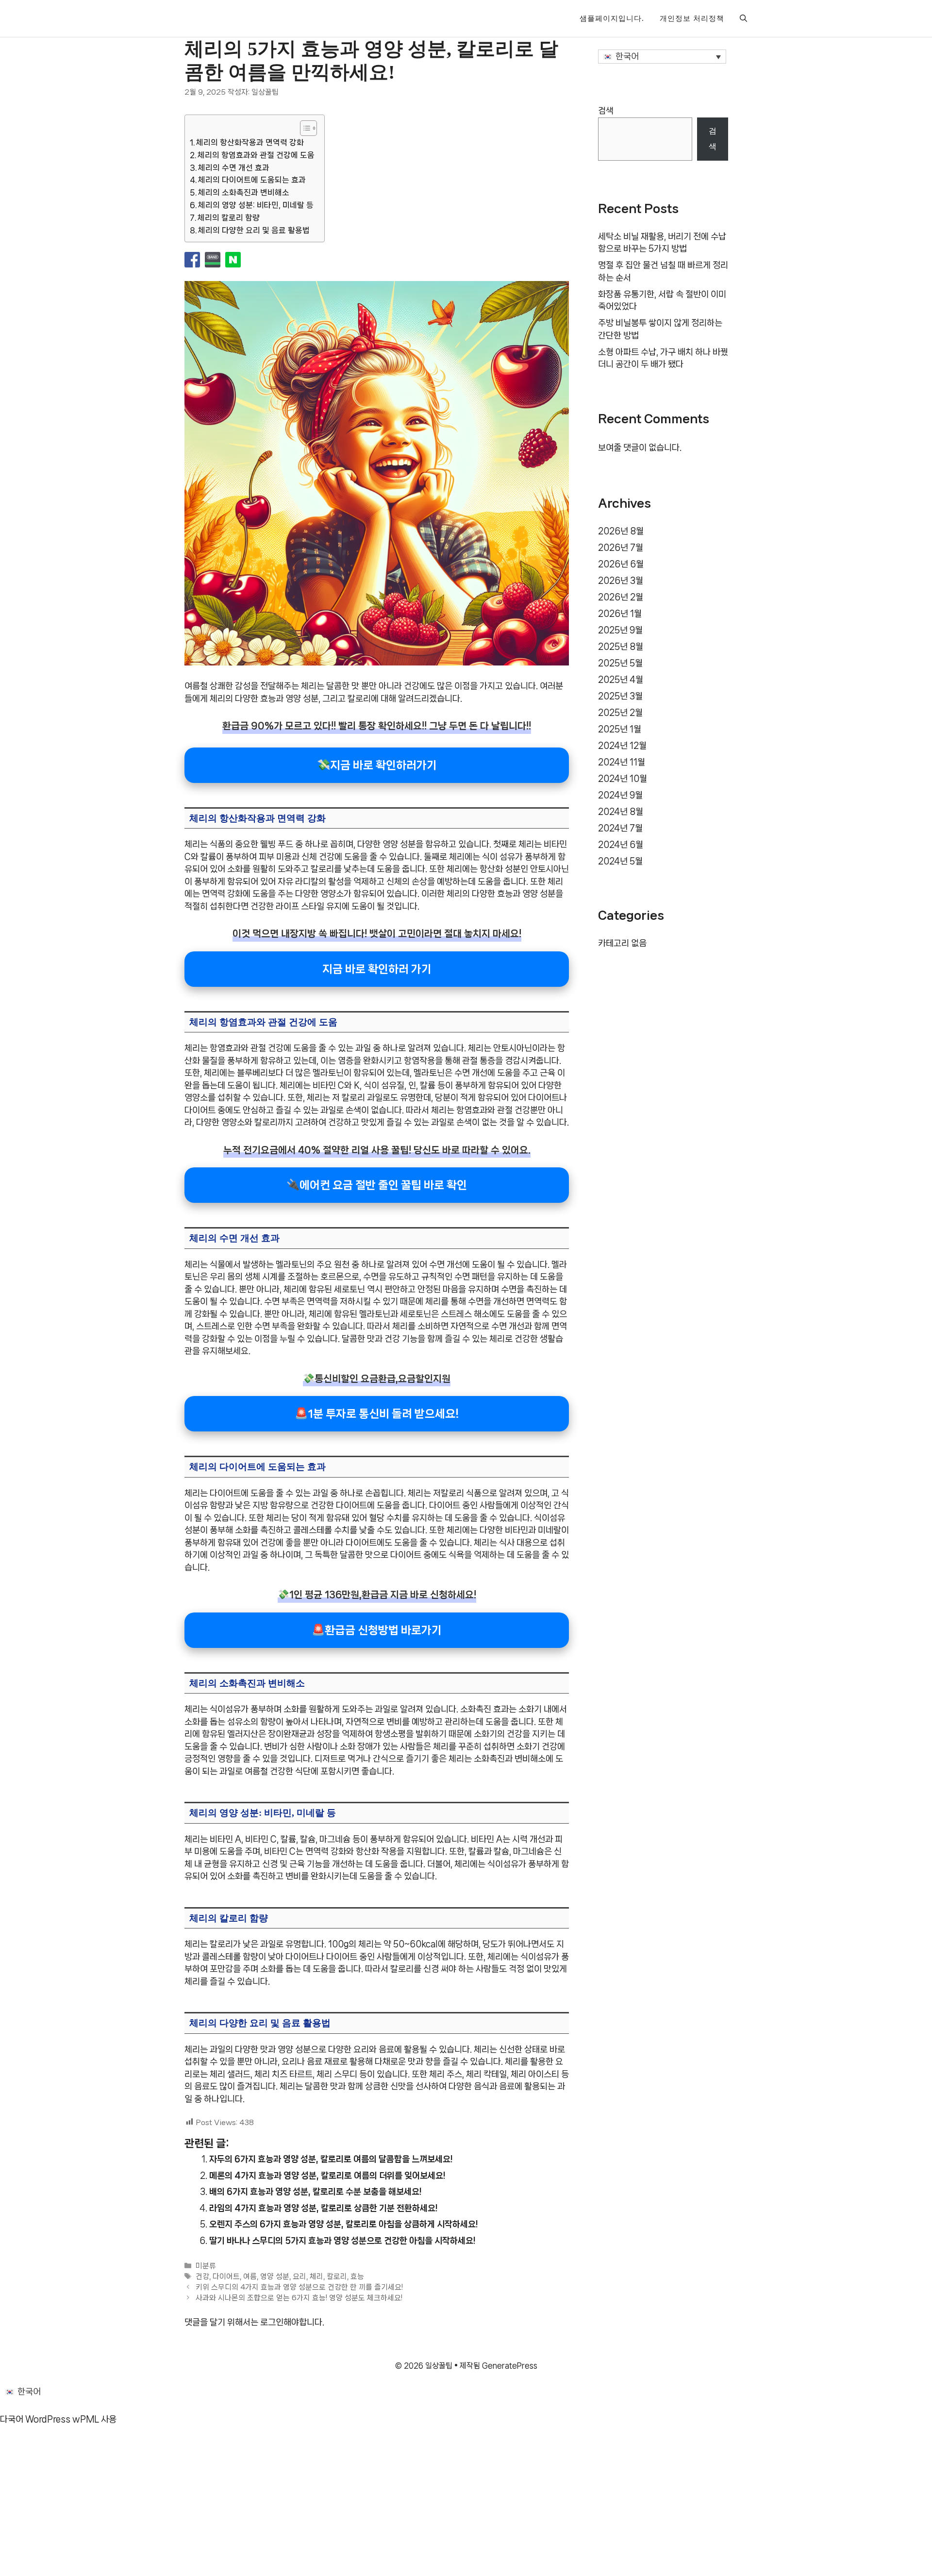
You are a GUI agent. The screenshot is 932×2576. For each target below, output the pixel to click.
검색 (606, 111)
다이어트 (226, 2277)
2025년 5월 (620, 663)
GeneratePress (510, 2366)
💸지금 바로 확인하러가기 (377, 765)
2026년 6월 (621, 564)
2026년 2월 (621, 597)
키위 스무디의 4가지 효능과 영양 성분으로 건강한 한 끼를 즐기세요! (299, 2288)
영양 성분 (275, 2277)
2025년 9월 (620, 630)
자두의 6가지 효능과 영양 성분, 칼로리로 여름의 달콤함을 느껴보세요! (331, 2159)
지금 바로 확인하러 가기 (377, 969)
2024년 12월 (622, 746)
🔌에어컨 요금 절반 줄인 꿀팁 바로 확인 (377, 1185)
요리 (300, 2277)
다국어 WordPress (35, 2419)
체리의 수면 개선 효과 (234, 168)
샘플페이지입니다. (612, 18)
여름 (250, 2277)
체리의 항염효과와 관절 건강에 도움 (256, 155)
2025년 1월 (620, 729)
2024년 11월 (622, 762)
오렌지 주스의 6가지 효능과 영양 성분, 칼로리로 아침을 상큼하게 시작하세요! (343, 2224)
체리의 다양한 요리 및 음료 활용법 (254, 230)
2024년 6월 (621, 845)
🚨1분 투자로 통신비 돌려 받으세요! (377, 1414)
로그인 (272, 2322)
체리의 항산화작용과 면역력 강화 (250, 142)
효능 (357, 2277)
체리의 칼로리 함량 (229, 218)
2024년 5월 (620, 861)
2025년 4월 (621, 680)
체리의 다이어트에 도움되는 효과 (252, 180)
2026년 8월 (621, 531)
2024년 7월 (620, 828)
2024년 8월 (621, 812)
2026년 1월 (620, 614)
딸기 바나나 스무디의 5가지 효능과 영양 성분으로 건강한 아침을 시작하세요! (342, 2241)
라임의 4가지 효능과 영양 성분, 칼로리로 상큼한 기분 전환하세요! (323, 2208)
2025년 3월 (620, 696)
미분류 (206, 2266)
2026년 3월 (621, 581)
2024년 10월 (623, 779)
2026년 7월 (621, 548)
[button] (743, 18)
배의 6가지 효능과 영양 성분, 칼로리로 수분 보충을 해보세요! (315, 2192)
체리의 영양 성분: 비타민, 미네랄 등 (256, 205)
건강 (202, 2277)
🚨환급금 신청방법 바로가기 (377, 1630)
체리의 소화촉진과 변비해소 (244, 192)
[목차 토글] (304, 128)
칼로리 (337, 2277)
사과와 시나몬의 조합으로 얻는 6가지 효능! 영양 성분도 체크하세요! (299, 2298)
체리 (316, 2277)
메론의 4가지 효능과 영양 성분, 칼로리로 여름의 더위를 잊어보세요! (327, 2176)
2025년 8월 (621, 647)
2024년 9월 (620, 795)
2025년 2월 (620, 713)
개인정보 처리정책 (692, 18)
